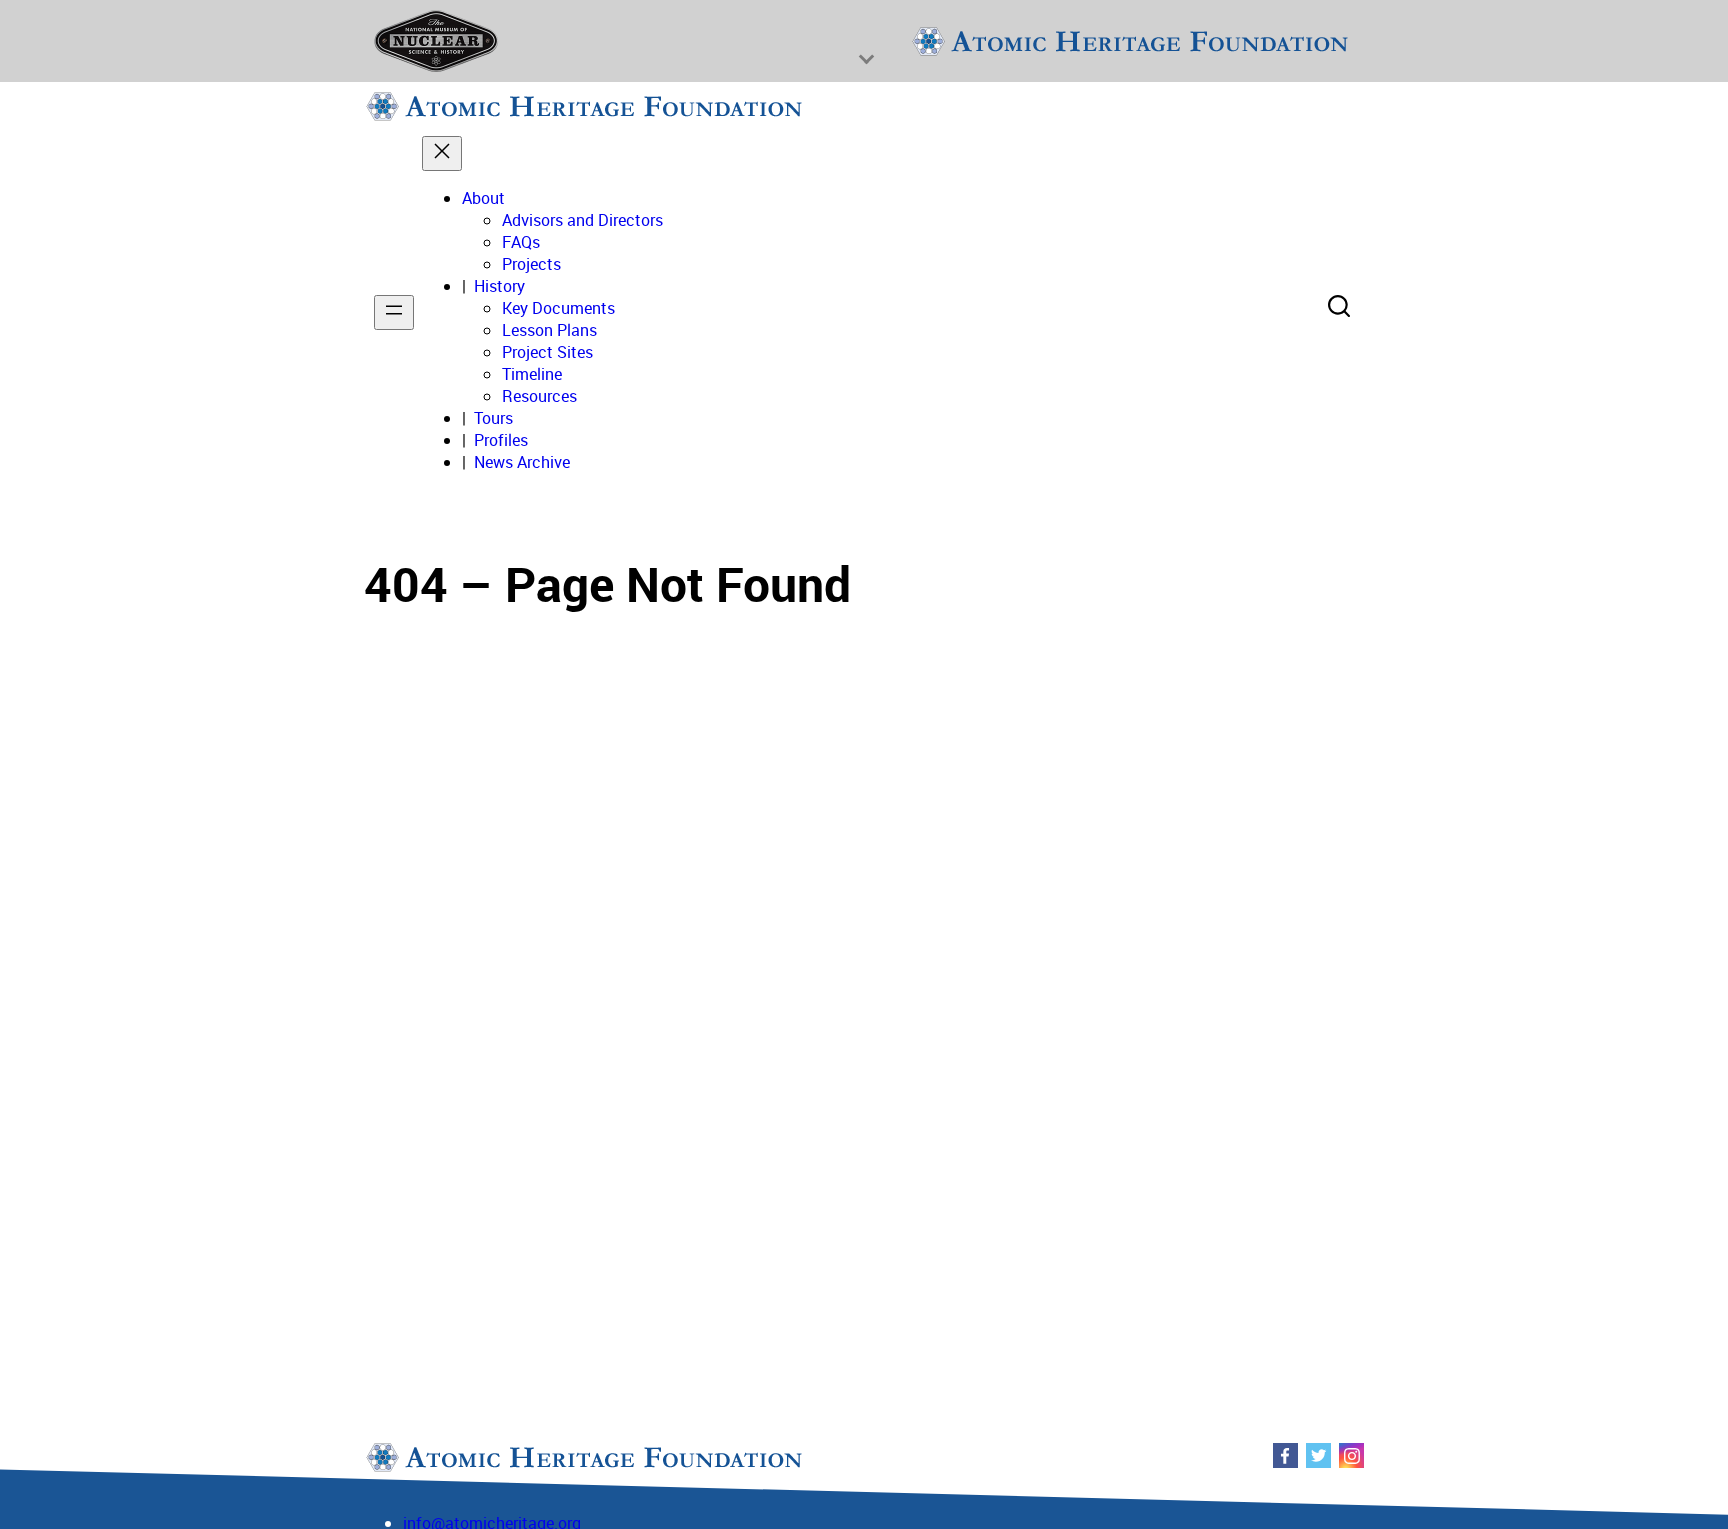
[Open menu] (394, 312)
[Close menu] (442, 153)
